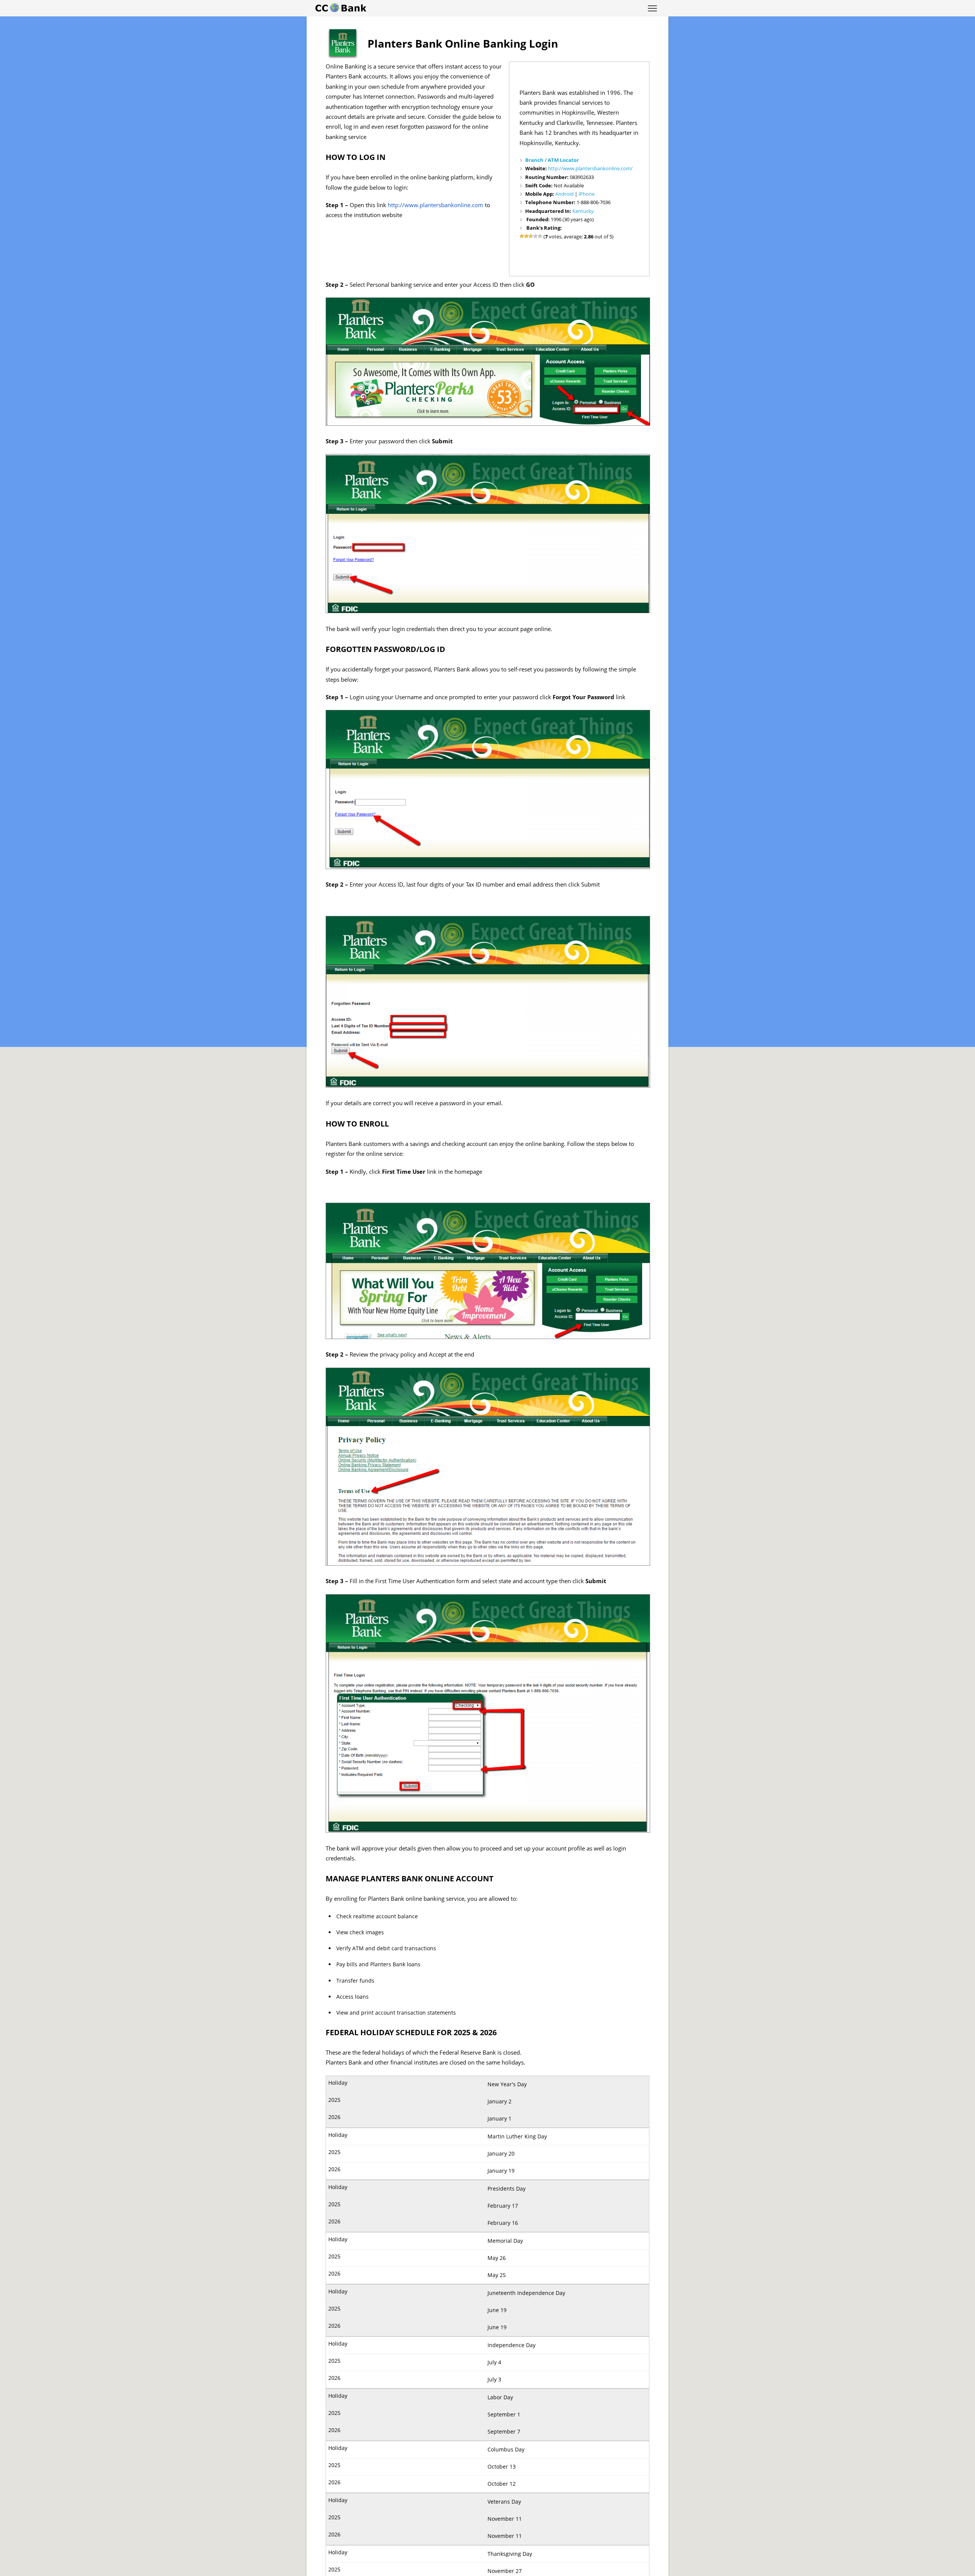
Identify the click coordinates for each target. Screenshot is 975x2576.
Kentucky (583, 211)
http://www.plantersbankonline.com (436, 205)
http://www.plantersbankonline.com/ (590, 168)
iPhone (587, 194)
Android (564, 194)
